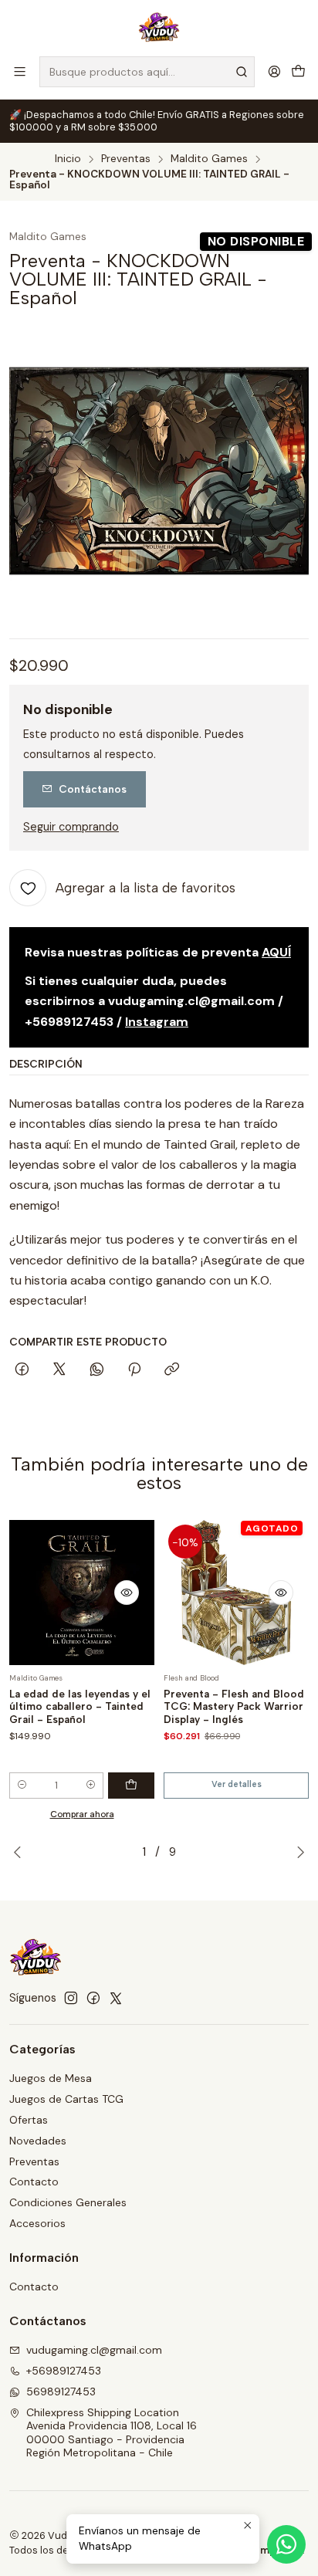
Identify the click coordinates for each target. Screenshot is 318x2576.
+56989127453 (64, 2371)
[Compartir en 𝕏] (59, 1370)
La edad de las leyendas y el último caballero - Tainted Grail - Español (80, 1707)
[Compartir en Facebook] (22, 1370)
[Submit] (242, 72)
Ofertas (29, 2120)
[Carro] (298, 71)
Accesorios (37, 2223)
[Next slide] (297, 1852)
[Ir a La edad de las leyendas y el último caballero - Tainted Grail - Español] (82, 1593)
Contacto (34, 2182)
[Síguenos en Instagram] (71, 1998)
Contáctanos (93, 789)
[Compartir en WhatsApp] (97, 1370)
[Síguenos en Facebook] (93, 1998)
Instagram (157, 1022)
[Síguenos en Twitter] (116, 1998)
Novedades (38, 2141)
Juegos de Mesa (51, 2078)
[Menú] (20, 71)
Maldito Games (209, 159)
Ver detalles (237, 1784)
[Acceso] (274, 71)
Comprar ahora (82, 1814)
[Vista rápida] (127, 1593)
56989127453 (61, 2392)
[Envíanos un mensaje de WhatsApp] (286, 2544)
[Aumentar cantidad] (91, 1786)
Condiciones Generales (68, 2202)
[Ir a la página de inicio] (159, 27)
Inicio (68, 159)
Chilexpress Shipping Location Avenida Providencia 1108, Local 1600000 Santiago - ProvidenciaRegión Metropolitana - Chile (112, 2433)
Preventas (126, 159)
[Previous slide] (21, 1852)
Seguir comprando (71, 827)
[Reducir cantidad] (22, 1786)
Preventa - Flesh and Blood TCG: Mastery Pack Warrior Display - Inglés (234, 1707)
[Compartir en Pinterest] (134, 1370)
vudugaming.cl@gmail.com (94, 2350)
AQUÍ (276, 952)
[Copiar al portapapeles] (172, 1370)
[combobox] (147, 72)
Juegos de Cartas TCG (66, 2099)
